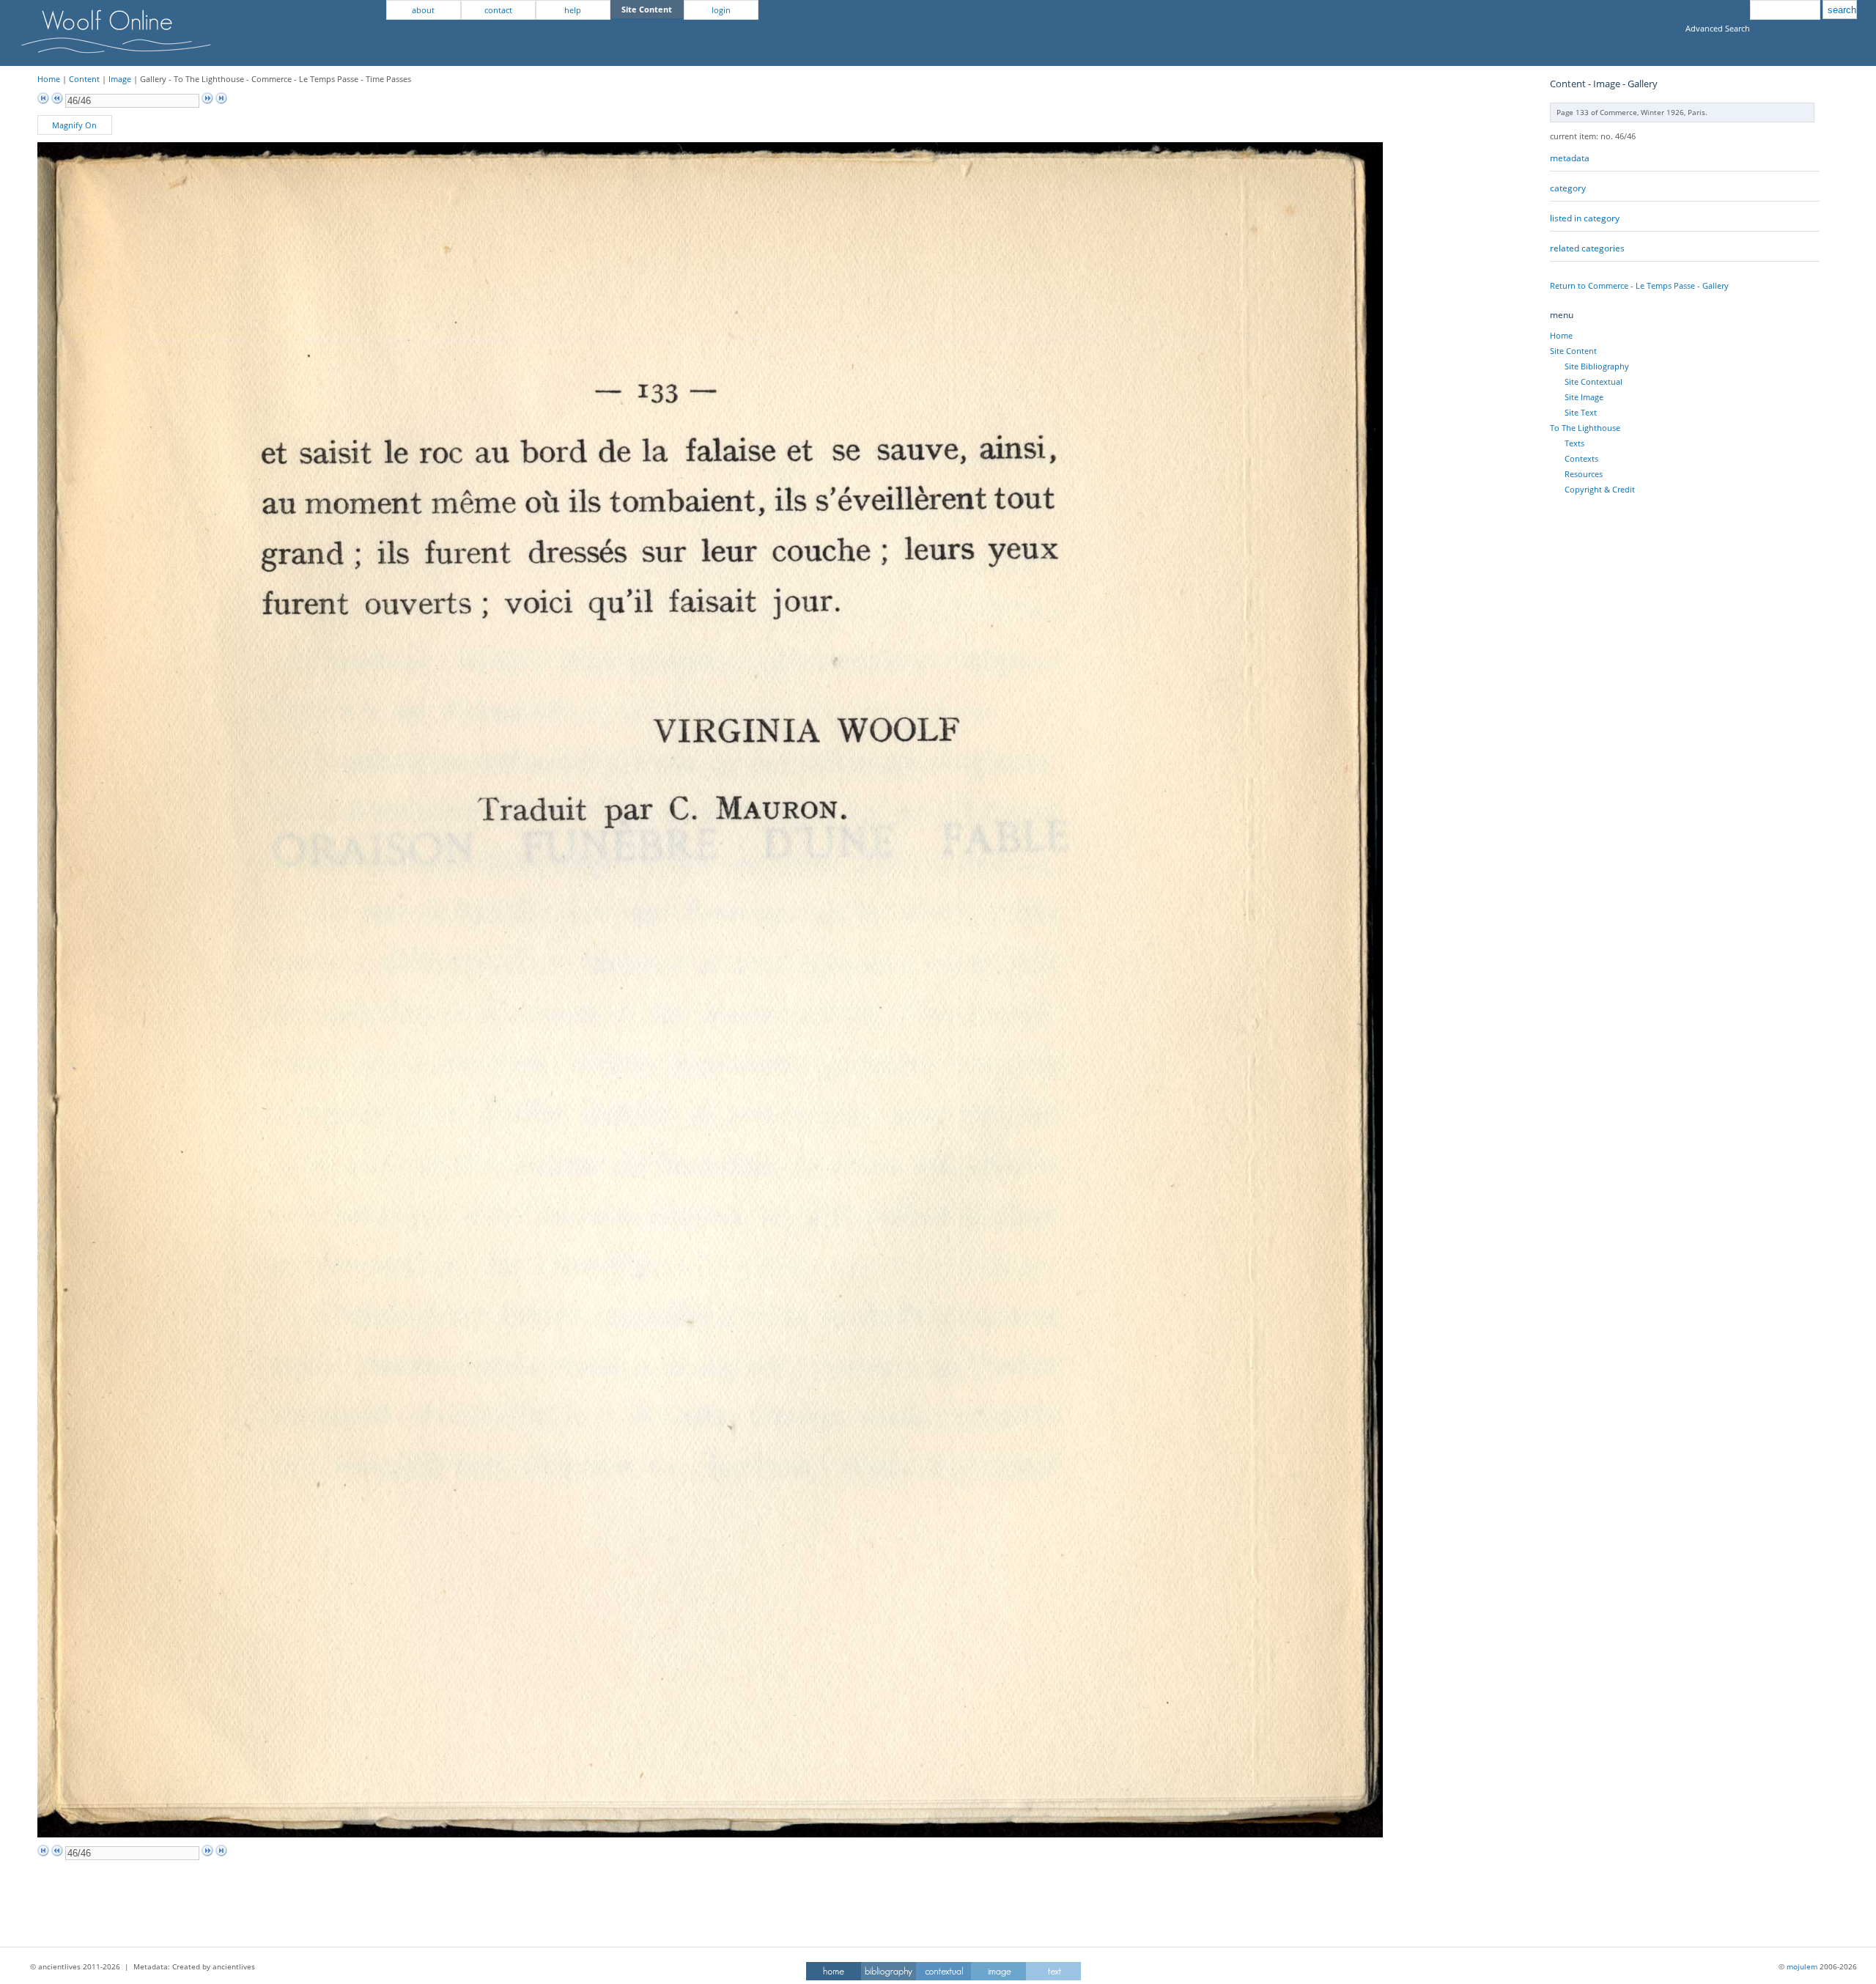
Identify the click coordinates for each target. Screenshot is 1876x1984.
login (721, 10)
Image (120, 79)
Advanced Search (1718, 28)
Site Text (1581, 412)
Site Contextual (1594, 381)
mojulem (1802, 1966)
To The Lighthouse (1585, 428)
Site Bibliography (1597, 366)
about (423, 10)
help (573, 10)
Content (84, 79)
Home (49, 79)
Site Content (1573, 351)
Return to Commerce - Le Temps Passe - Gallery (1639, 285)
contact (498, 10)
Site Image (1584, 397)
